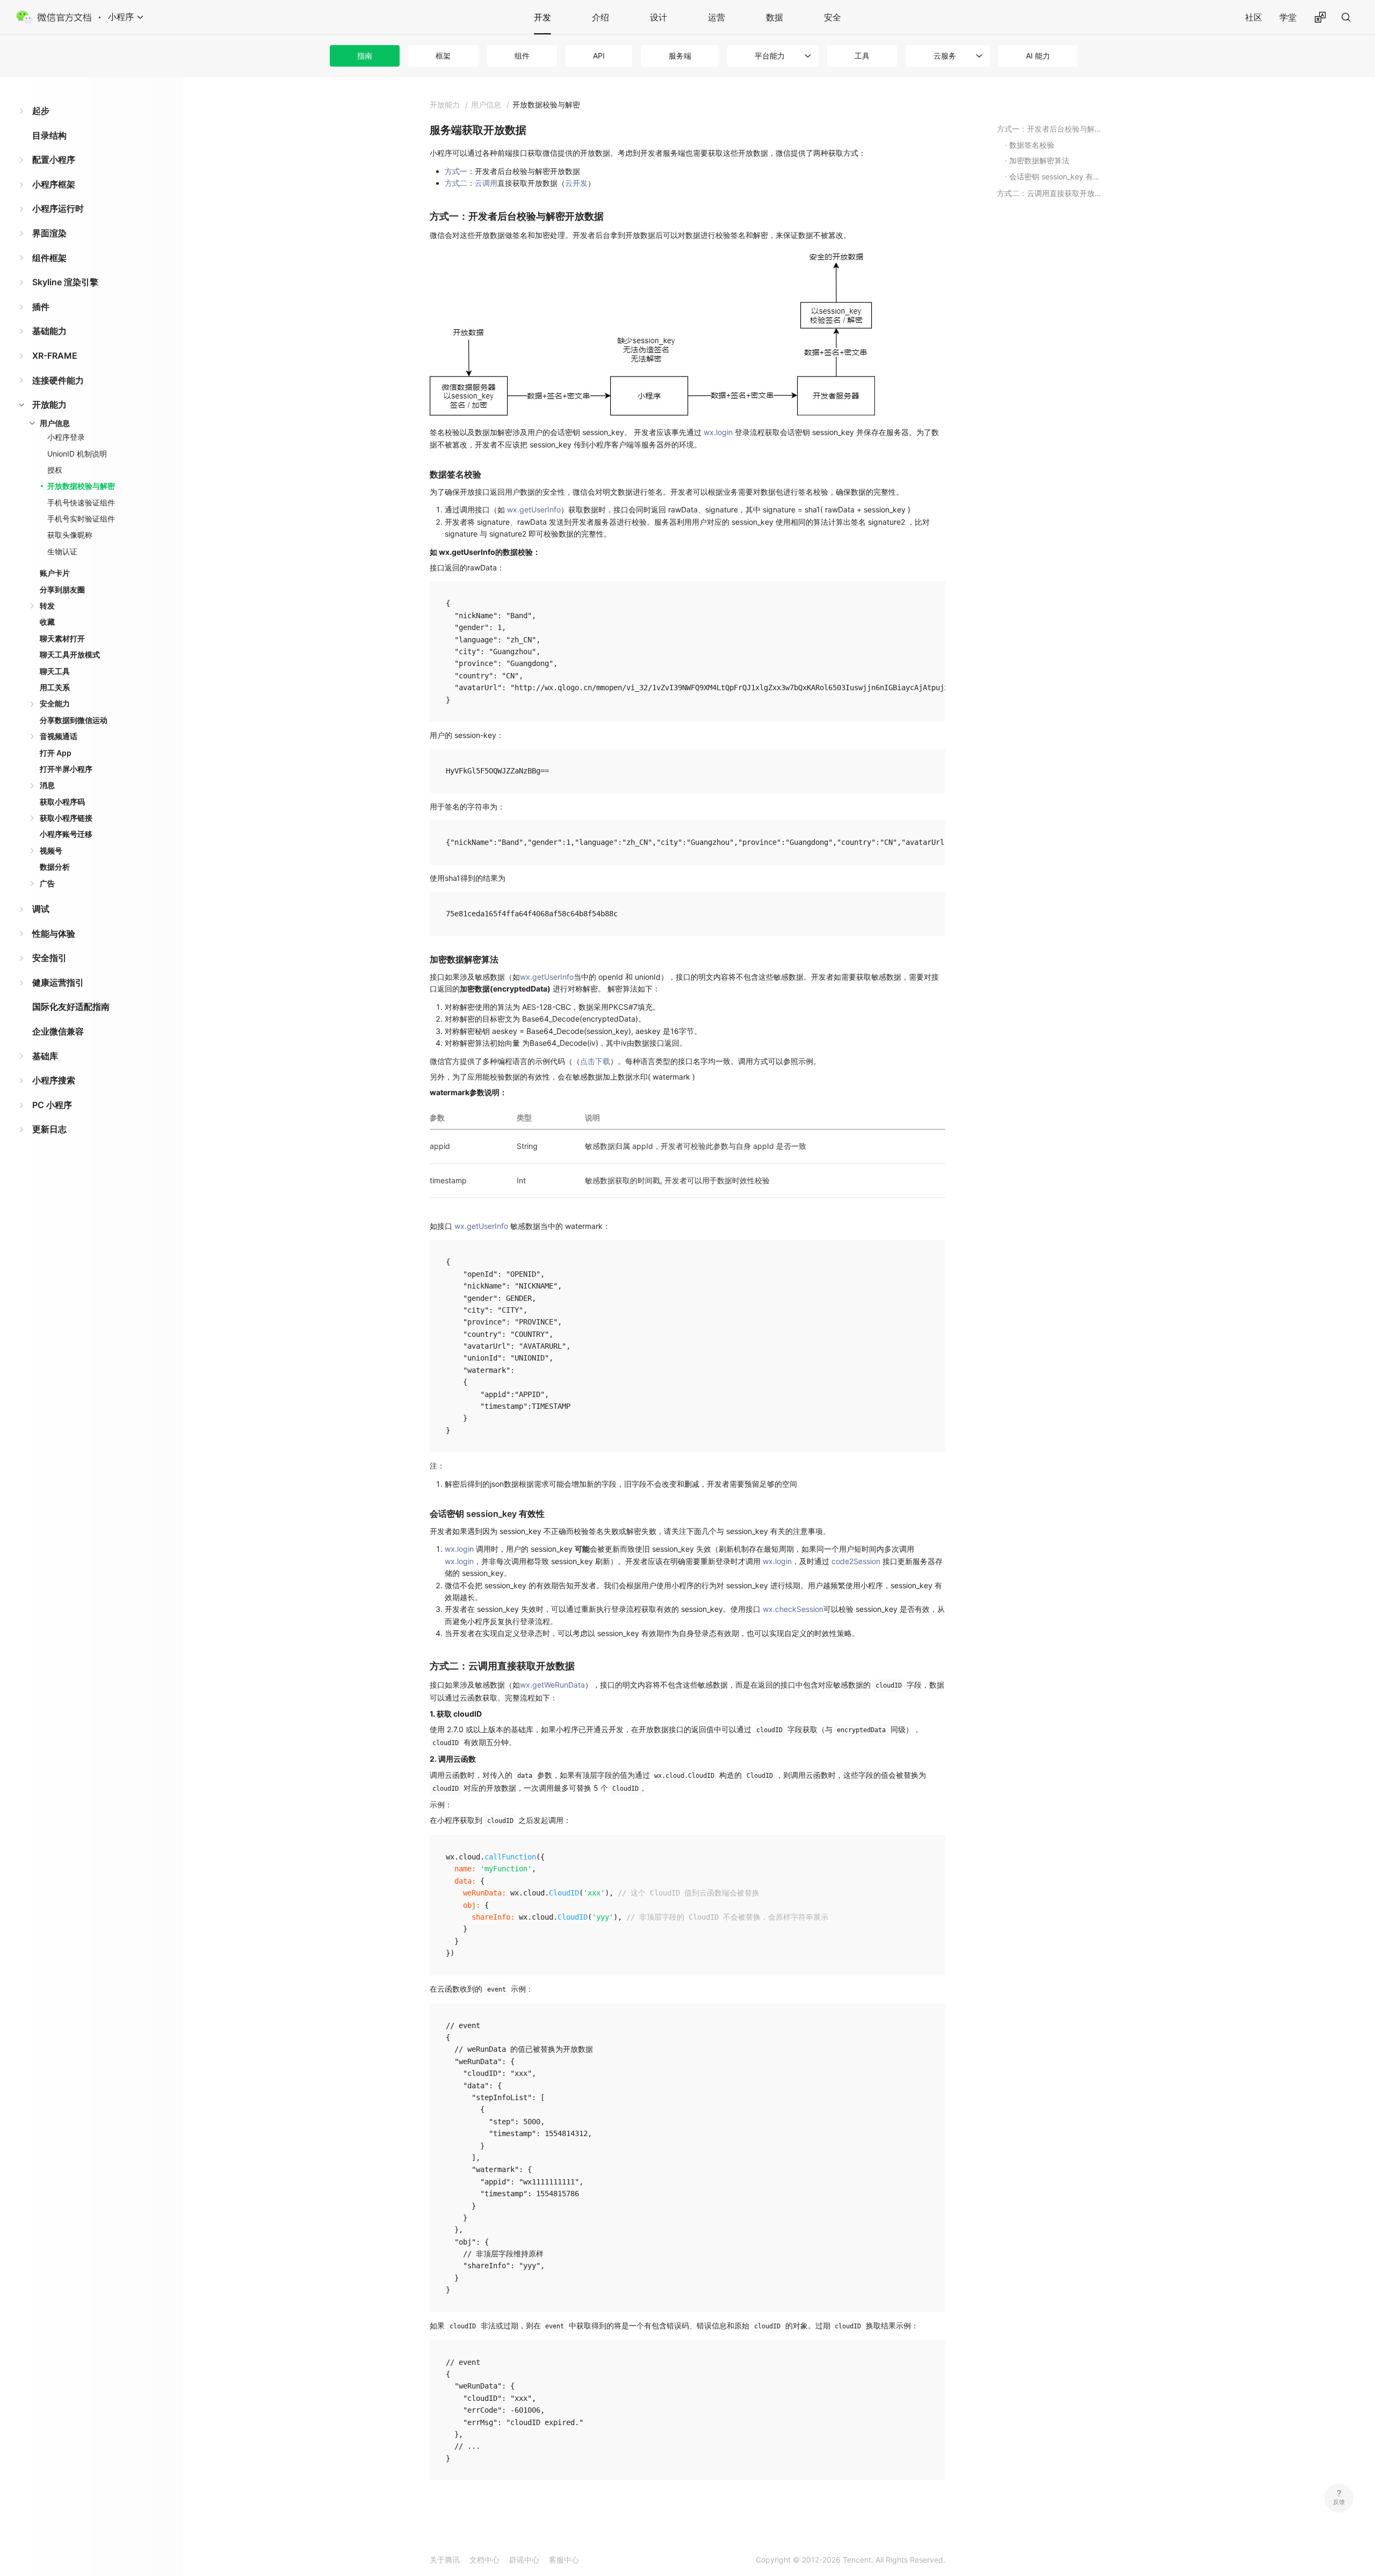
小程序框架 (54, 184)
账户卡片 (55, 573)
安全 (833, 17)
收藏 (47, 622)
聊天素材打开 (62, 638)
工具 (862, 56)
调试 (41, 909)
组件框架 (49, 258)
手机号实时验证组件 (81, 519)
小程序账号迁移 (66, 834)
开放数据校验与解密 (81, 486)
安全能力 (55, 703)
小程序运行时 (58, 208)
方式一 (456, 171)
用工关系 (55, 687)
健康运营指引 (58, 982)
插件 (41, 307)
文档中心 (484, 2560)
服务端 (680, 56)
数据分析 (55, 867)
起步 (41, 111)
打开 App (56, 753)
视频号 (51, 851)
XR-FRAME (55, 356)
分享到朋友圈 (62, 589)
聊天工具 (55, 671)
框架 (443, 56)
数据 (775, 17)
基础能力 (49, 331)
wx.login (718, 432)
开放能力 (49, 404)
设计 (658, 17)
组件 (522, 56)
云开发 (576, 183)
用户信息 (55, 423)
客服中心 (564, 2560)
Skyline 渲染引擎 (65, 282)
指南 (365, 56)
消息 (47, 785)
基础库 (45, 1056)
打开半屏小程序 (66, 769)
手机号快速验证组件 (81, 502)
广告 (47, 883)
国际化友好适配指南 (71, 1007)
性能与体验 (54, 934)
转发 (47, 606)
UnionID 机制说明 (77, 454)
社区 (1254, 17)
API (599, 56)
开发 (542, 17)
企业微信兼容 (58, 1031)
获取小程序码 (62, 802)
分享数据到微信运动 (74, 720)
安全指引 (49, 958)
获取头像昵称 (70, 535)
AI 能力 (1038, 56)
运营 (717, 17)
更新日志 (49, 1129)
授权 (55, 470)
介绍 (600, 17)
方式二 (456, 183)
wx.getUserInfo (534, 509)
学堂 (1288, 17)
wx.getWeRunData (552, 1685)
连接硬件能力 (58, 380)
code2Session (856, 1561)
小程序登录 (66, 437)
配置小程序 (54, 160)
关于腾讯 (445, 2560)
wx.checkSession (793, 1609)
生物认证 (62, 551)
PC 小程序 (52, 1105)
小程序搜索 (54, 1080)
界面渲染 (49, 233)
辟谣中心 (524, 2560)
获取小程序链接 (66, 818)
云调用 (486, 183)
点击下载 (595, 1061)
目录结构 (49, 135)
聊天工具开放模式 (70, 654)
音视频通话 (59, 736)
